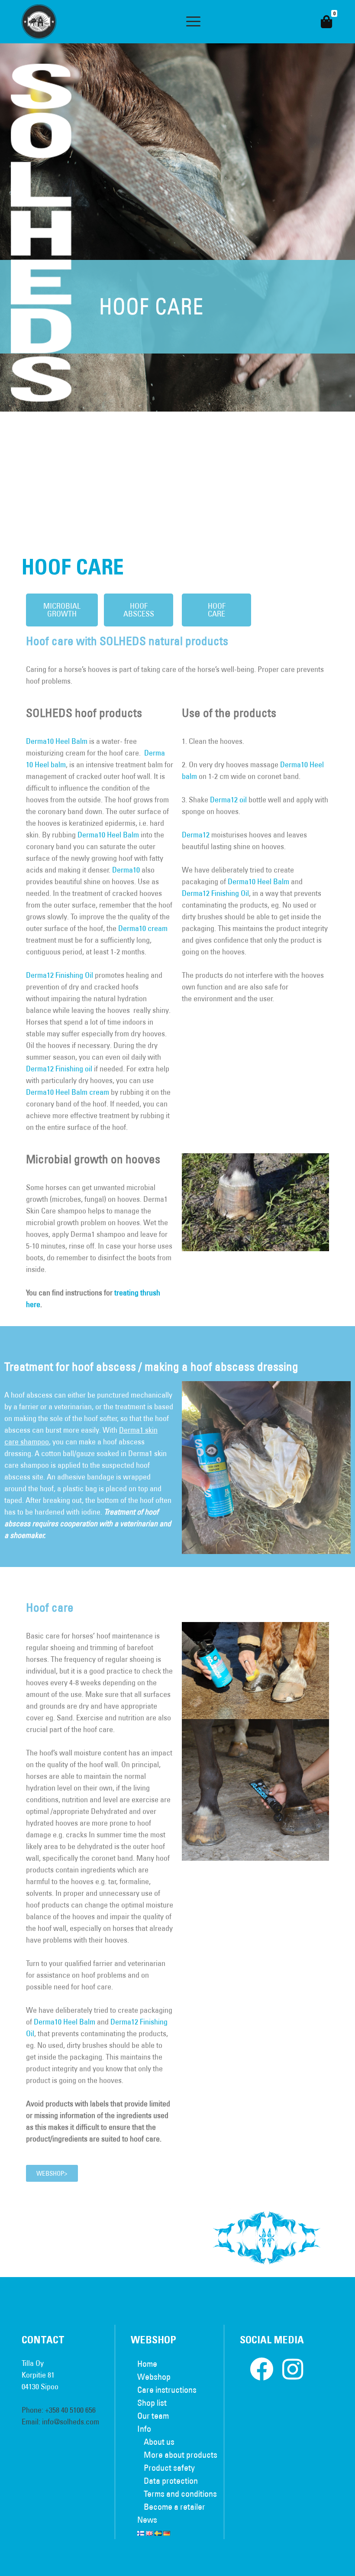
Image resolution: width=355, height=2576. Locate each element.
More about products (181, 2454)
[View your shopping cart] (326, 22)
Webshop (154, 2376)
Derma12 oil (228, 800)
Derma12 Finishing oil (60, 1069)
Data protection (171, 2480)
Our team (153, 2415)
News (147, 2519)
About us (159, 2441)
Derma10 (126, 870)
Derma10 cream (143, 928)
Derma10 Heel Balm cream (68, 1092)
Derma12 (196, 835)
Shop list (152, 2402)
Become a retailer (174, 2506)
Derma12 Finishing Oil (60, 975)
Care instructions (167, 2389)
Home (147, 2363)
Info (144, 2428)
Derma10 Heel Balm (57, 741)
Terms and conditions (180, 2493)
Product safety (169, 2467)
